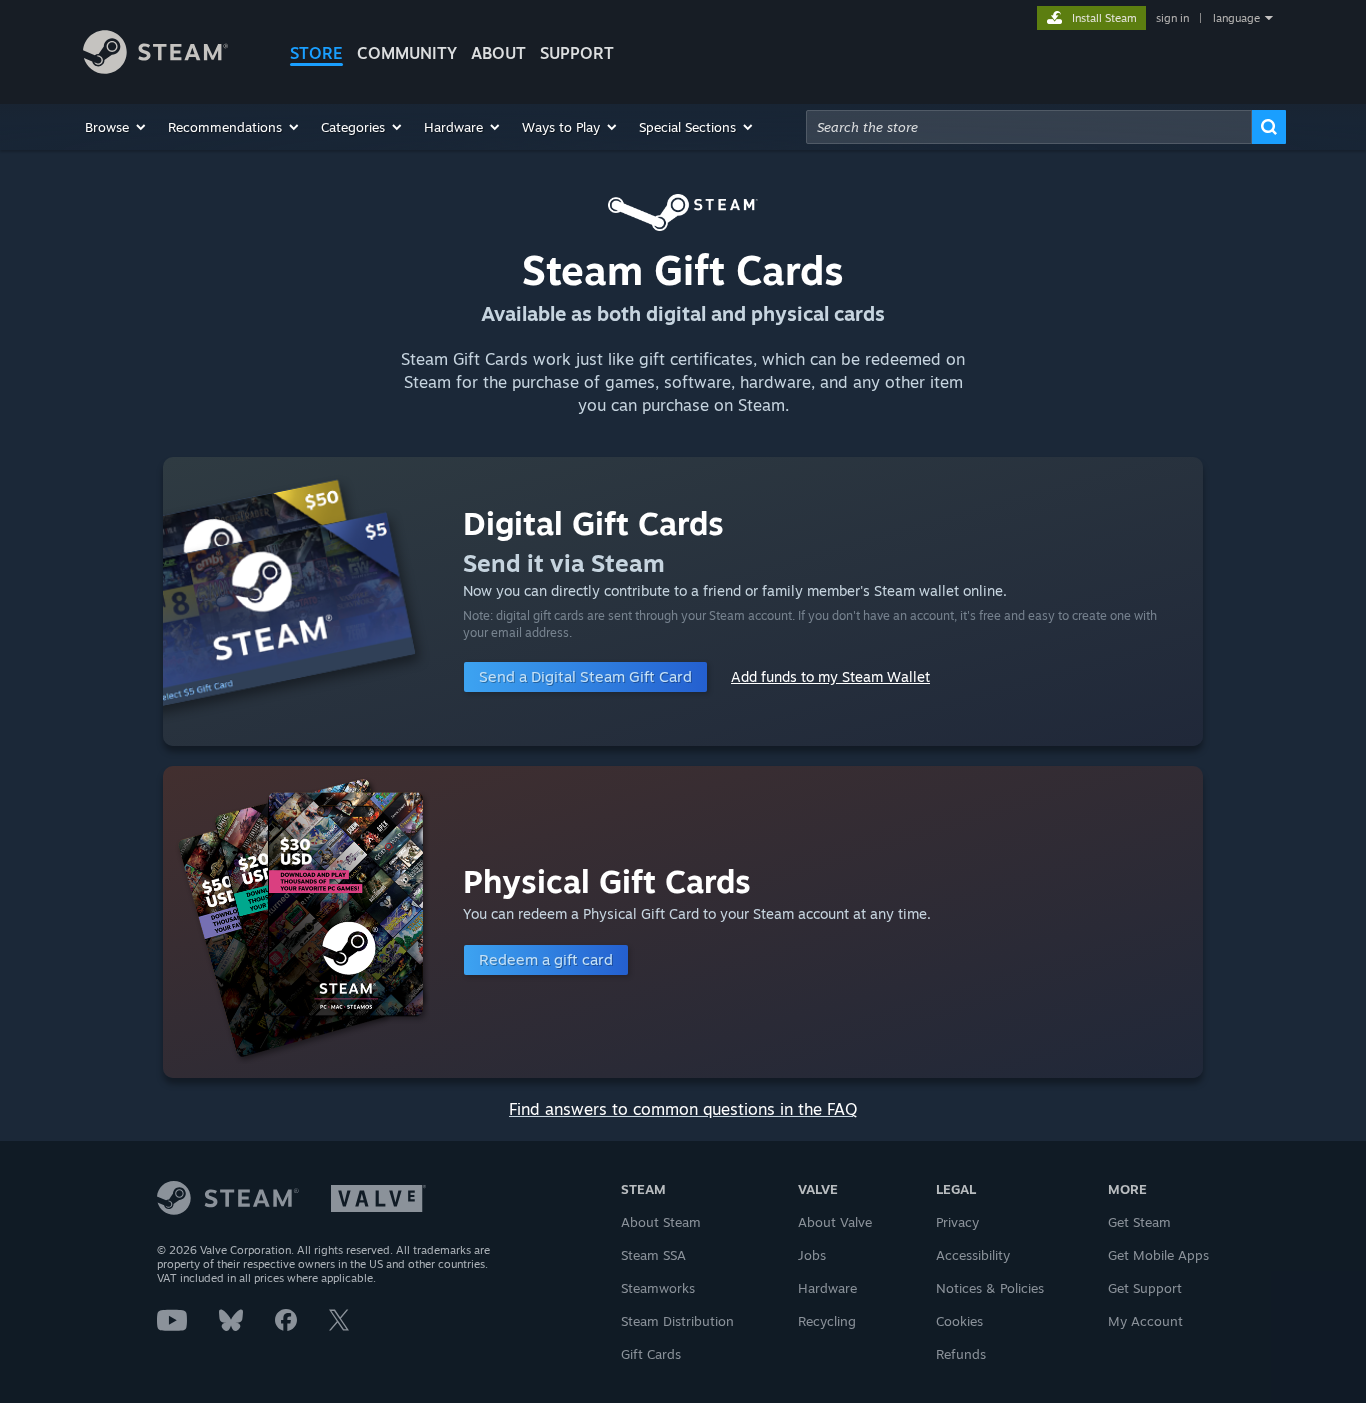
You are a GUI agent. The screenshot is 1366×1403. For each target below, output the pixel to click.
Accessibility (973, 1255)
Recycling (827, 1321)
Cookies (959, 1321)
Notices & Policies (990, 1288)
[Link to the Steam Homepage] (155, 68)
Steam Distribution (677, 1321)
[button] (116, 127)
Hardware (827, 1288)
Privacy (957, 1222)
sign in (1172, 18)
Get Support (1145, 1288)
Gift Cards (651, 1354)
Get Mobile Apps (1158, 1255)
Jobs (812, 1255)
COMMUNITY (407, 53)
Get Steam (1139, 1222)
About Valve (835, 1222)
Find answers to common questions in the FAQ (683, 1109)
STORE (316, 53)
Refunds (961, 1354)
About (498, 53)
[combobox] (1029, 127)
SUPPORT (577, 53)
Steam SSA (653, 1255)
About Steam (661, 1222)
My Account (1145, 1321)
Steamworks (658, 1288)
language (1236, 18)
